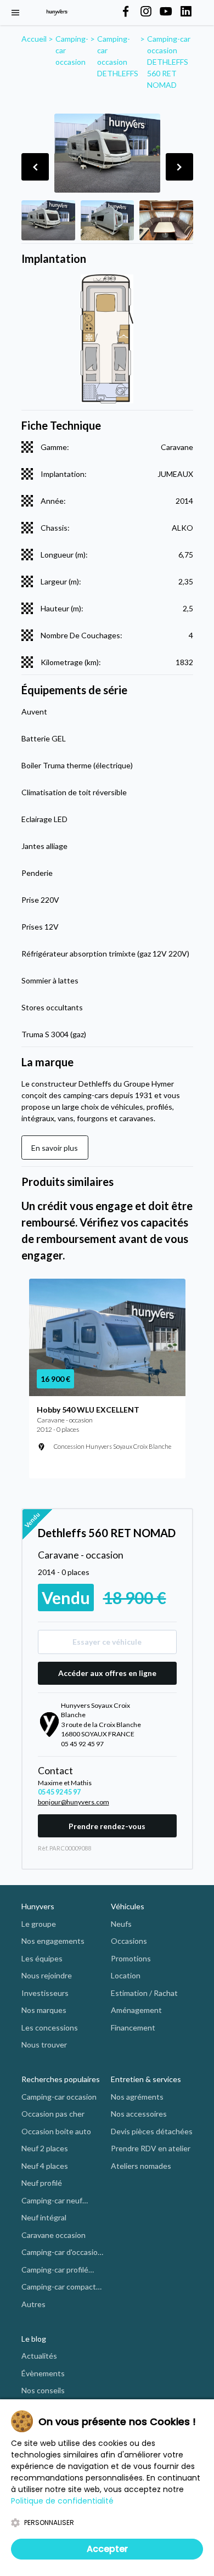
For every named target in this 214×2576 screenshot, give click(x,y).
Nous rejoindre (47, 1975)
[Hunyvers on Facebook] (126, 12)
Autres (33, 2304)
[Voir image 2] (108, 220)
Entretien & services (146, 2079)
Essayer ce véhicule (107, 1642)
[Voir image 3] (166, 220)
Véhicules (128, 1906)
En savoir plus (55, 1148)
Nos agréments (137, 2097)
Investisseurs (45, 1993)
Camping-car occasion (59, 2097)
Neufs (121, 1924)
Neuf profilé (42, 2183)
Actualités (39, 2356)
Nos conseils (43, 2390)
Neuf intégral (44, 2217)
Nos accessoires (139, 2114)
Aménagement (136, 2010)
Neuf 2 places (45, 2148)
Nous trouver (44, 2045)
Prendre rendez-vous (107, 1826)
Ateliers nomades (141, 2166)
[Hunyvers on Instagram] (146, 12)
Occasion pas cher (53, 2114)
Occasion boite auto (56, 2131)
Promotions (131, 1958)
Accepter (107, 2549)
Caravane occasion (54, 2235)
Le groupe (39, 1924)
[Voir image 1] (48, 220)
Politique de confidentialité (62, 2501)
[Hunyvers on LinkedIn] (186, 12)
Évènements (43, 2373)
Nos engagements (53, 1941)
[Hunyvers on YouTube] (166, 12)
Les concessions (50, 2027)
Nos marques (44, 2010)
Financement (133, 2027)
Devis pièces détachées (152, 2131)
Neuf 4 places (45, 2166)
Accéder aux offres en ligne (107, 1673)
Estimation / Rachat (144, 1993)
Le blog (34, 2339)
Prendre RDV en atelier (151, 2148)
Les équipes (42, 1958)
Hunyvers (38, 1906)
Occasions (129, 1941)
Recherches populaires (61, 2079)
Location (126, 1975)
